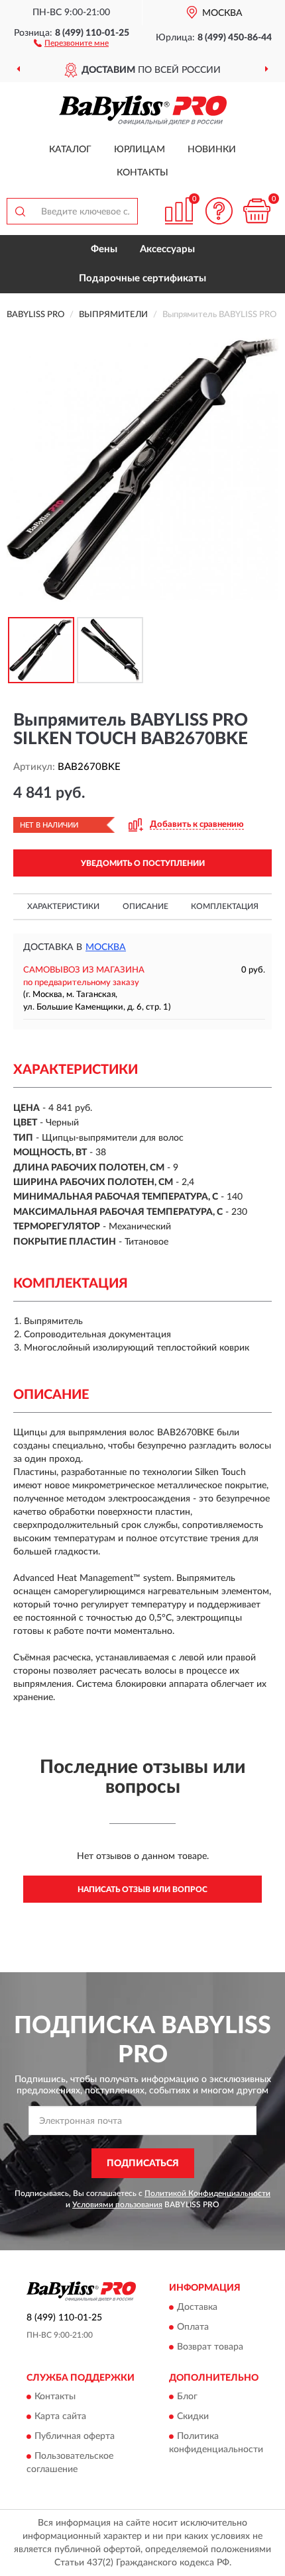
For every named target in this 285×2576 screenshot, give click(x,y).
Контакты (142, 173)
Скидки (193, 2417)
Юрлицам (140, 150)
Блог (187, 2397)
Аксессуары (167, 249)
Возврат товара (210, 2347)
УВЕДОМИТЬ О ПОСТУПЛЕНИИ (143, 863)
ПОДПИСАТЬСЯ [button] (143, 2164)
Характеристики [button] (63, 906)
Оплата (193, 2327)
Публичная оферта (75, 2437)
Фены (104, 249)
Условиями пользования (117, 2205)
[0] (256, 211)
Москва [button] (106, 947)
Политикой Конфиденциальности (207, 2193)
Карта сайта (60, 2417)
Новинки (212, 150)
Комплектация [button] (225, 906)
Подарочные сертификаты (142, 278)
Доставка (197, 2307)
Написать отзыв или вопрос (142, 1889)
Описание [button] (145, 906)
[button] (71, 42)
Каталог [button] (70, 150)
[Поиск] (20, 211)
